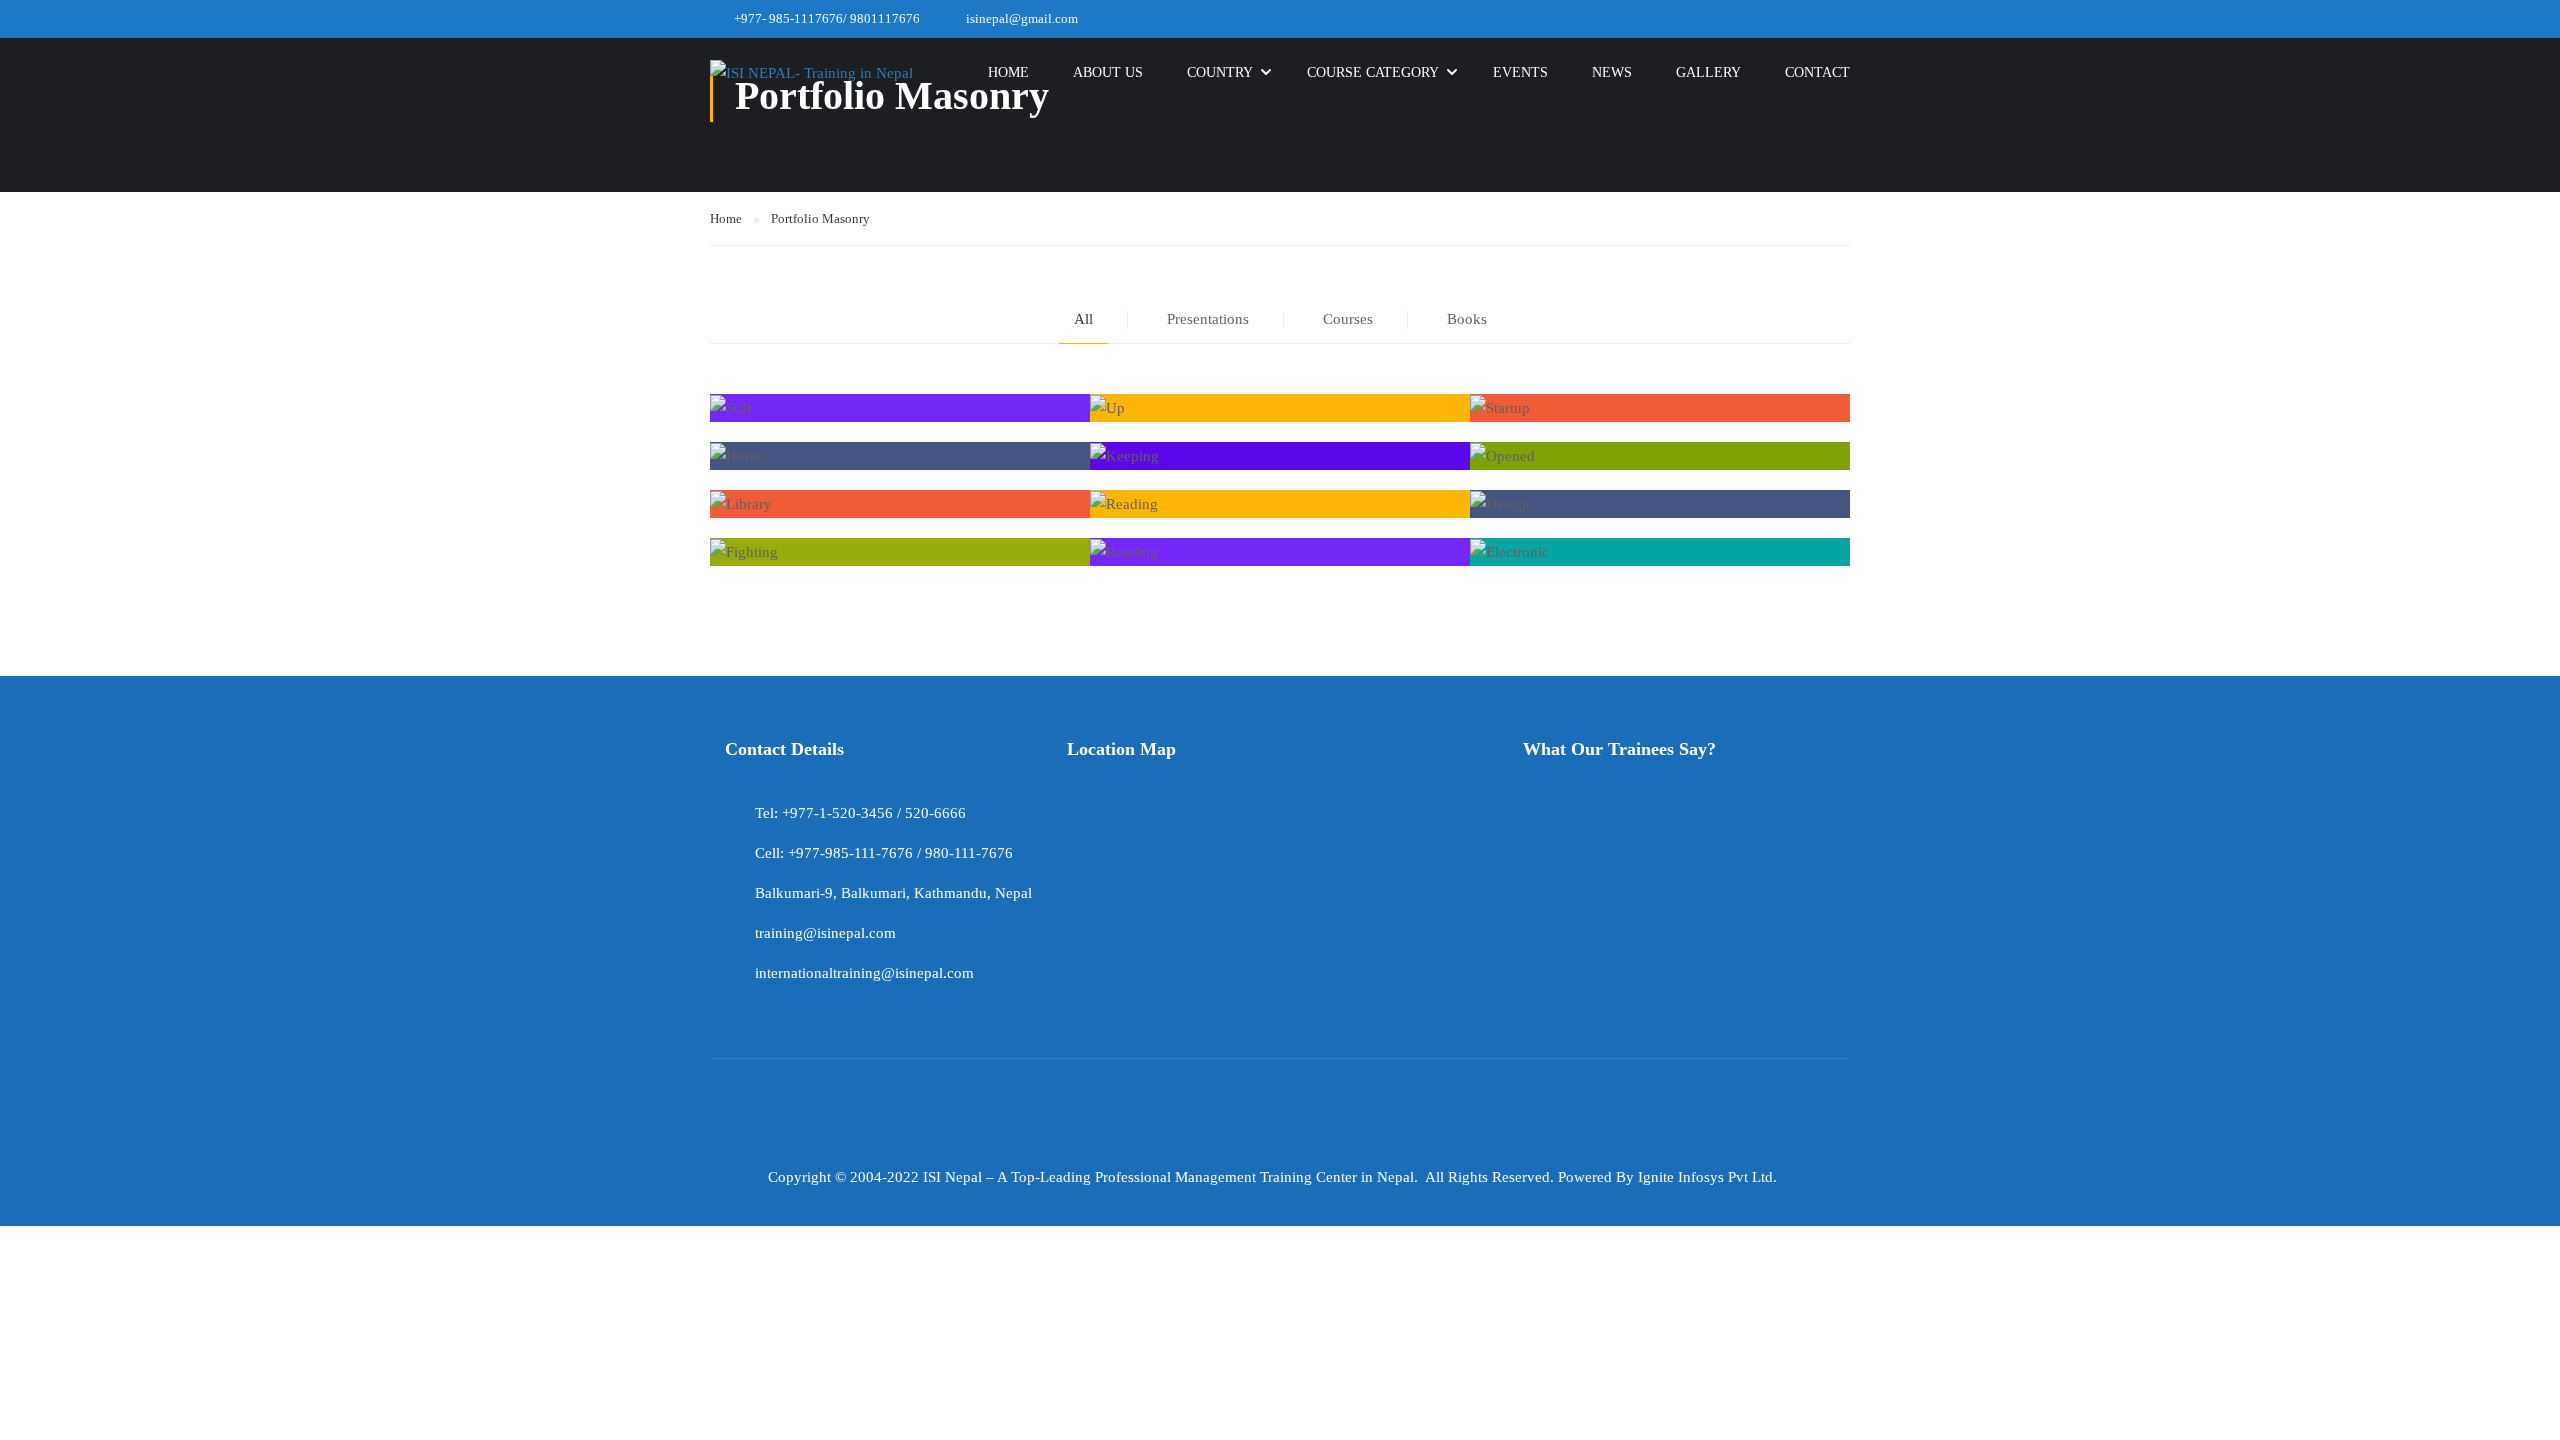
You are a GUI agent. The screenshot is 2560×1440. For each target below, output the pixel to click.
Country (1220, 72)
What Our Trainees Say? (1619, 749)
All (1083, 319)
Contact (1817, 72)
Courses (1348, 319)
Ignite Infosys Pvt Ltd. (1707, 1177)
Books (1467, 319)
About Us (1108, 72)
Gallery (1708, 72)
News (1612, 72)
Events (1520, 72)
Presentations (1208, 319)
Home (1008, 72)
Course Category (1373, 72)
